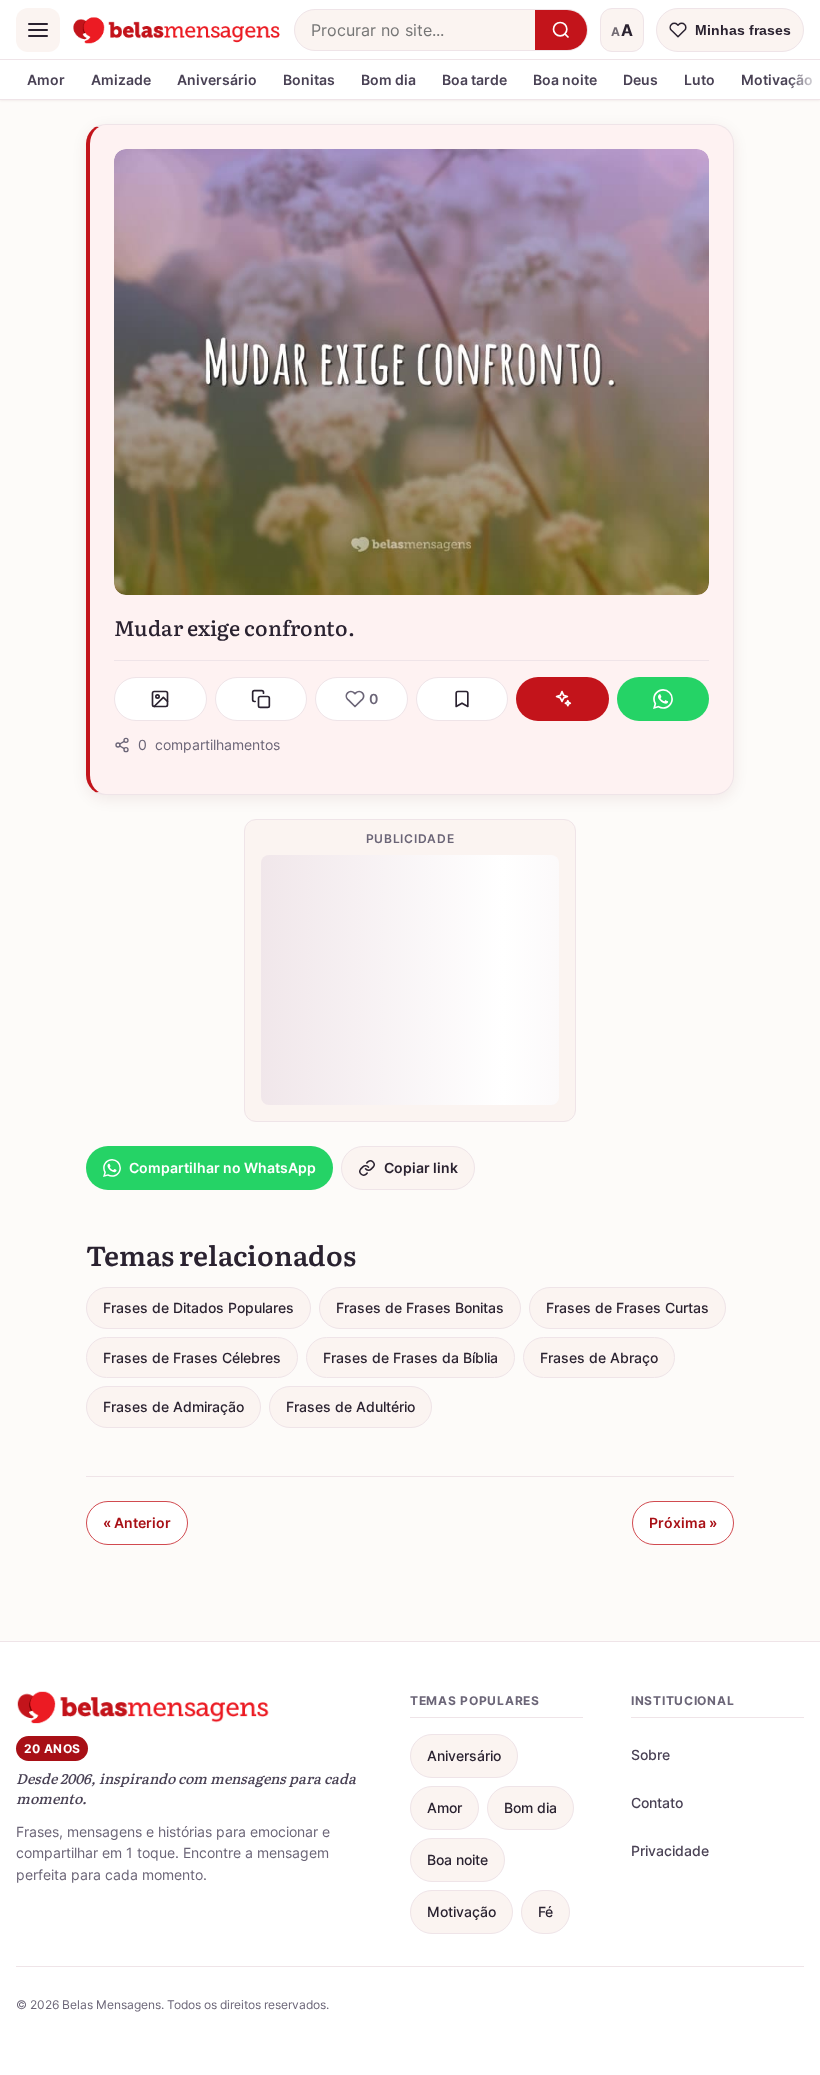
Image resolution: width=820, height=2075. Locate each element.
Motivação (461, 1911)
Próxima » (683, 1522)
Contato (657, 1802)
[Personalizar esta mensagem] (562, 699)
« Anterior (137, 1522)
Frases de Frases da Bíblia (410, 1357)
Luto (699, 79)
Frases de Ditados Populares (198, 1307)
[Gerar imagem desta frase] (160, 699)
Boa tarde (474, 79)
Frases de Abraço (599, 1357)
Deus (640, 79)
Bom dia (388, 79)
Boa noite (565, 79)
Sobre (650, 1754)
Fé (545, 1911)
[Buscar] (561, 30)
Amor (46, 79)
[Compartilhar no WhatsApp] (663, 699)
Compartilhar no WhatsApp (222, 1167)
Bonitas (309, 79)
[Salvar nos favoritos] (462, 699)
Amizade (121, 79)
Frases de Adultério (350, 1406)
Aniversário (217, 79)
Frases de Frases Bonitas (420, 1307)
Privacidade (670, 1850)
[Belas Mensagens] (177, 30)
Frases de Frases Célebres (192, 1357)
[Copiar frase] (261, 699)
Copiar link (421, 1167)
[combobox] (415, 30)
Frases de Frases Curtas (627, 1307)
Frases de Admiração (173, 1406)
